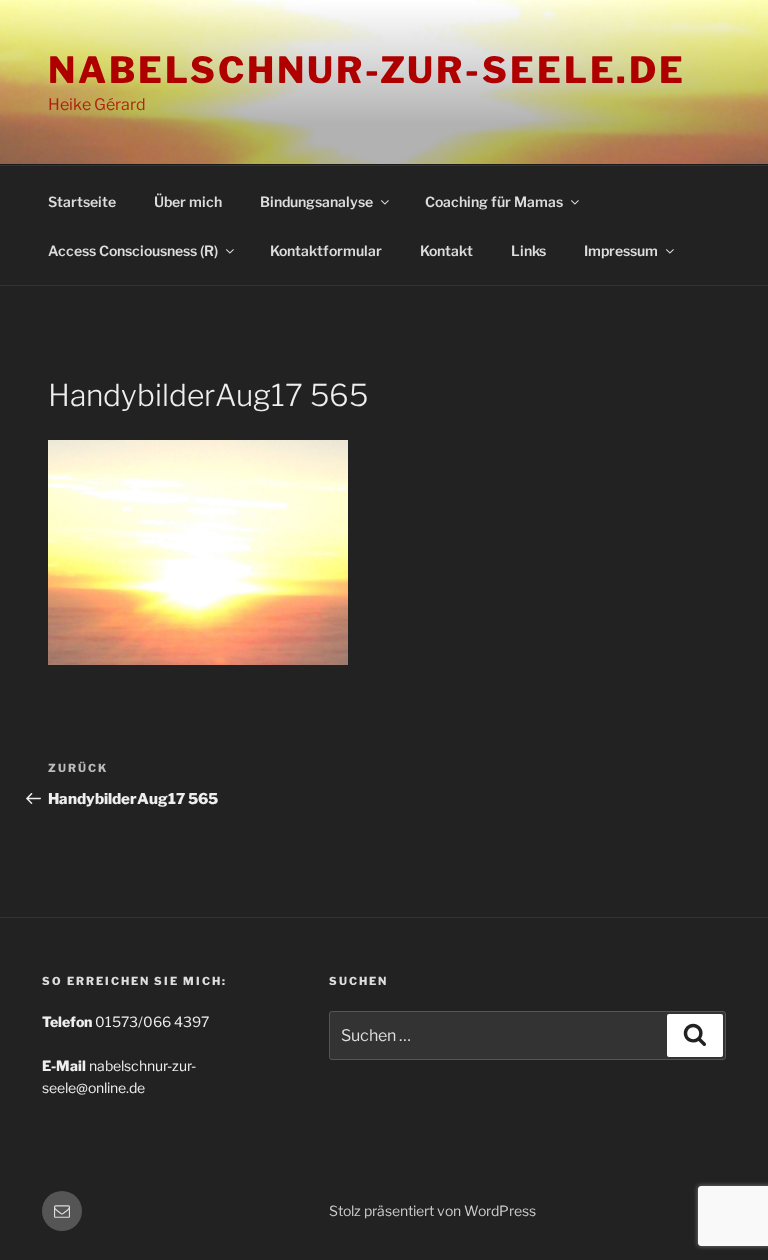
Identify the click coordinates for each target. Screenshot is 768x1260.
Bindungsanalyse (316, 201)
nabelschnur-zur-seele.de (367, 70)
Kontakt (446, 250)
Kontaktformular (326, 250)
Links (528, 250)
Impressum (621, 250)
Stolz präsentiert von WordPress (432, 1210)
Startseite (82, 201)
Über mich (188, 201)
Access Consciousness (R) (133, 250)
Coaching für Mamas (494, 201)
